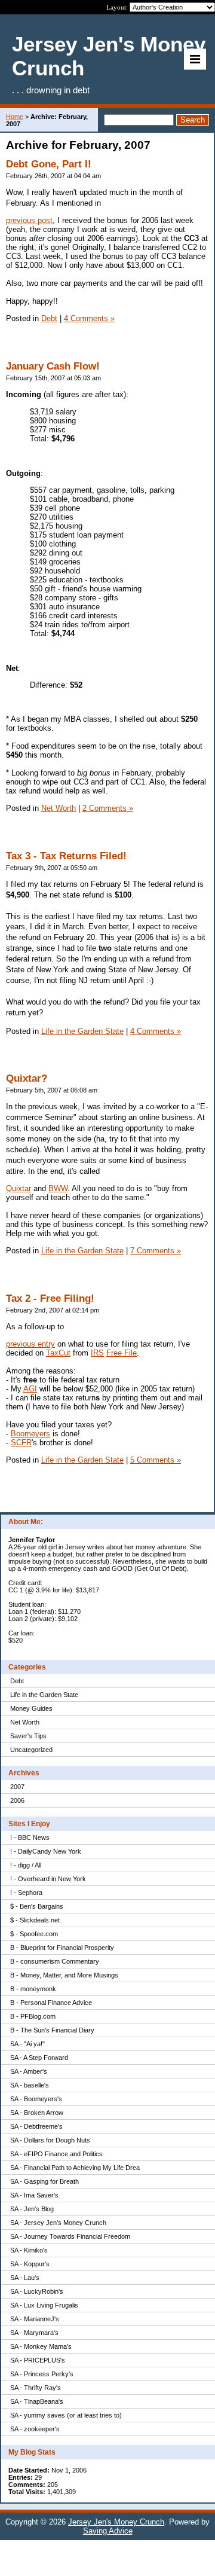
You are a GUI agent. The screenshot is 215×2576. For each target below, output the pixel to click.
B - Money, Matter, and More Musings (64, 1975)
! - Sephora (26, 1893)
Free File (122, 1353)
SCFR (21, 1443)
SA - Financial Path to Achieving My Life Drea (75, 2168)
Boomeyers (30, 1434)
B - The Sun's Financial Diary (52, 2030)
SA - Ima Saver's (34, 2195)
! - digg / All (26, 1865)
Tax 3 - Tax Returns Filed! (66, 856)
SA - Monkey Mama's (41, 2346)
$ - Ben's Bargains (37, 1906)
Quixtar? (27, 1078)
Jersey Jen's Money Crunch (116, 2522)
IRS (97, 1353)
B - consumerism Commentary (55, 1961)
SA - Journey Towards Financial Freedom (70, 2236)
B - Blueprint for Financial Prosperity (62, 1948)
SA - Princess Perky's (42, 2374)
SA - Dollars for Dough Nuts (50, 2140)
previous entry (30, 1344)
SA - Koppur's (30, 2264)
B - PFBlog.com (33, 2016)
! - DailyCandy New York (46, 1851)
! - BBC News (30, 1838)
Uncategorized (31, 1750)
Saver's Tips (28, 1736)
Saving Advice (108, 2531)
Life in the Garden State (44, 1695)
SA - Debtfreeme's (36, 2126)
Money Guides (31, 1708)
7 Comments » (156, 1251)
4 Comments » (89, 318)
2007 (17, 1787)
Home (15, 117)
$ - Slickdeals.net (35, 1920)
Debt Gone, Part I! (49, 164)
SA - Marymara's (34, 2333)
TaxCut (58, 1353)
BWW (58, 1188)
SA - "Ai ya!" (27, 2044)
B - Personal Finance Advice (51, 2003)
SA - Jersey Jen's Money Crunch (58, 2223)
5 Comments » (156, 1460)
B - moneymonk (33, 1989)
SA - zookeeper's (35, 2429)
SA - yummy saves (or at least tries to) (66, 2415)
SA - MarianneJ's (35, 2319)
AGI (30, 1389)
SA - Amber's (29, 2071)
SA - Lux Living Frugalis (44, 2305)
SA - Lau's (25, 2278)
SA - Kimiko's (29, 2250)
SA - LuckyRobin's (37, 2291)
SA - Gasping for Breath (44, 2181)
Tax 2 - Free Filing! (50, 1298)
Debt (17, 1681)
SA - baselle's (30, 2085)
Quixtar (19, 1188)
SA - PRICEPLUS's (38, 2360)
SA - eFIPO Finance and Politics (56, 2154)
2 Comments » (108, 808)
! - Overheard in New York (48, 1879)
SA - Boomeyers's (36, 2099)
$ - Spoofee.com (34, 1934)
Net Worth (25, 1722)
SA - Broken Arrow (37, 2113)
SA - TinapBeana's (37, 2401)
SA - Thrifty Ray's (36, 2388)
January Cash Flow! (53, 366)
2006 (17, 1800)
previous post (29, 220)
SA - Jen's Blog (32, 2209)
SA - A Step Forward (39, 2058)
